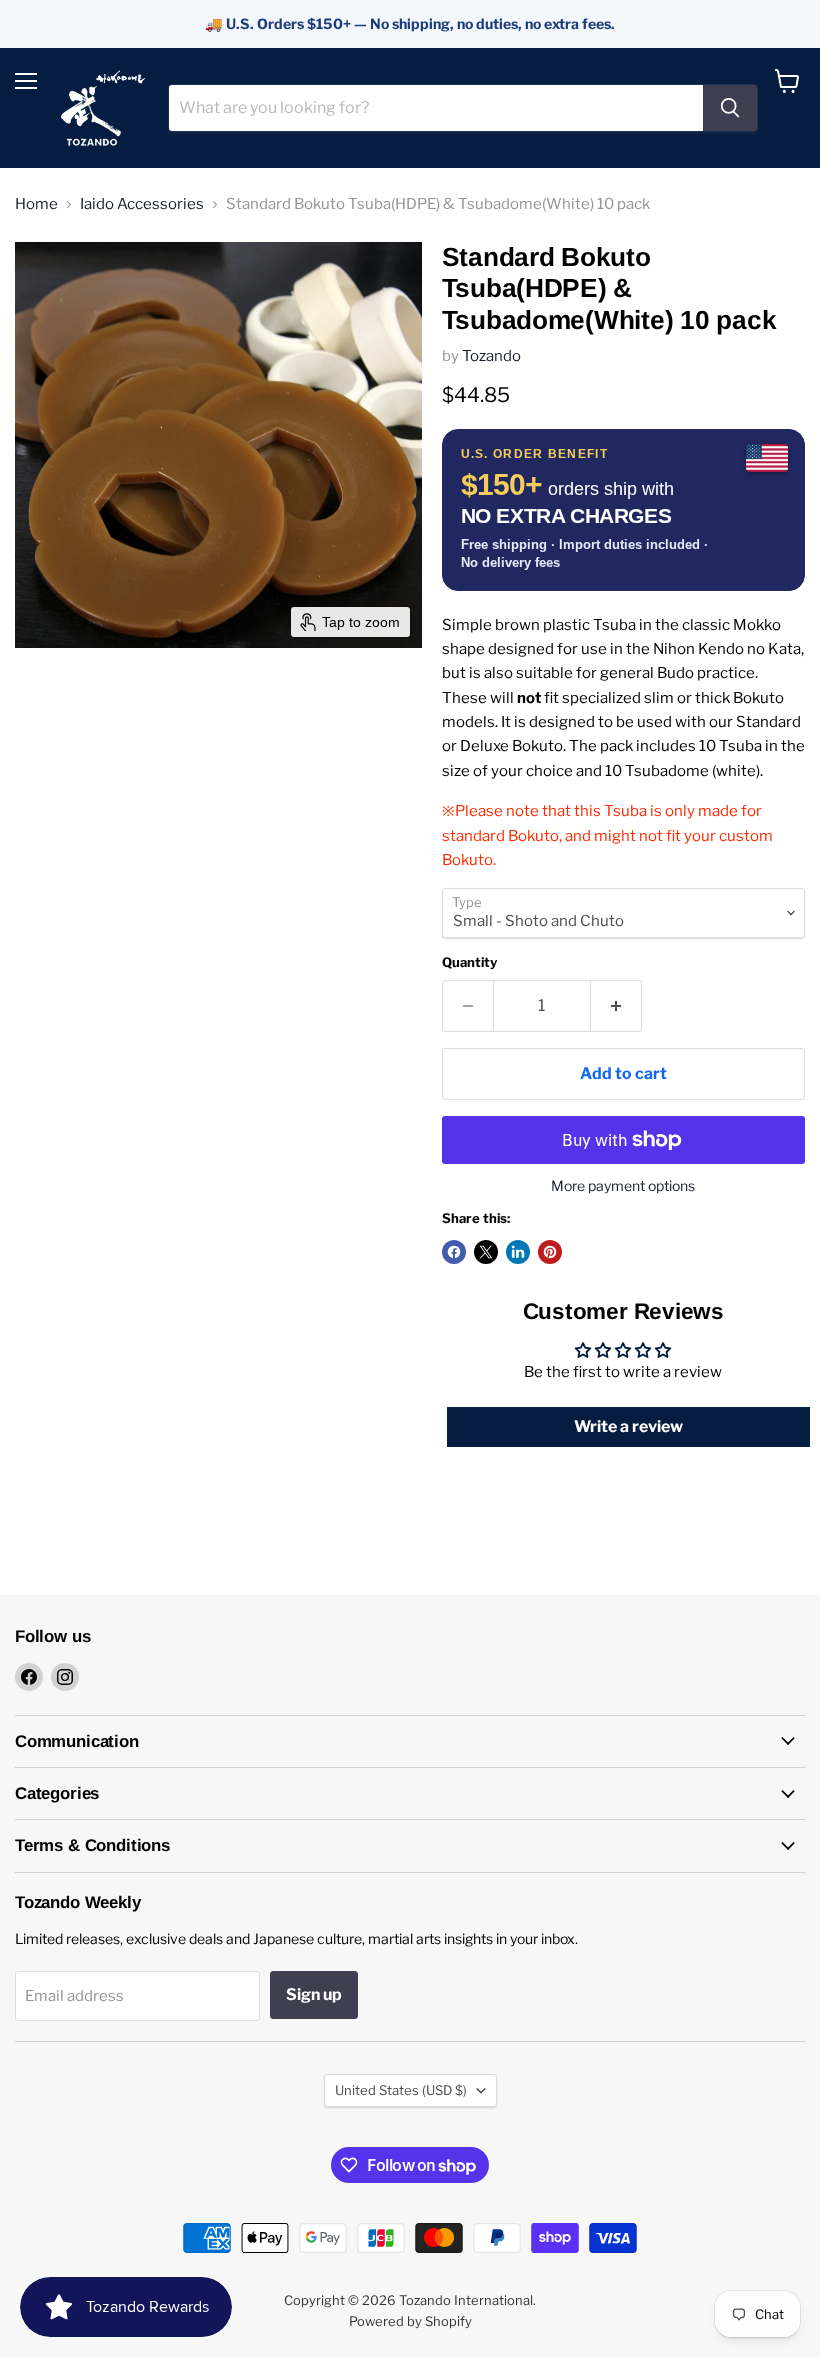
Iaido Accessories (142, 204)
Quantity (469, 962)
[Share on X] (486, 1252)
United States (401, 2090)
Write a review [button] (628, 1426)
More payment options (623, 1186)
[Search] (730, 108)
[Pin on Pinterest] (550, 1252)
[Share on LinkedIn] (518, 1252)
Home (36, 204)
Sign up (314, 1994)
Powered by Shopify (410, 2321)
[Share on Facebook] (454, 1252)
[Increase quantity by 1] (616, 1006)
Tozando (491, 356)
